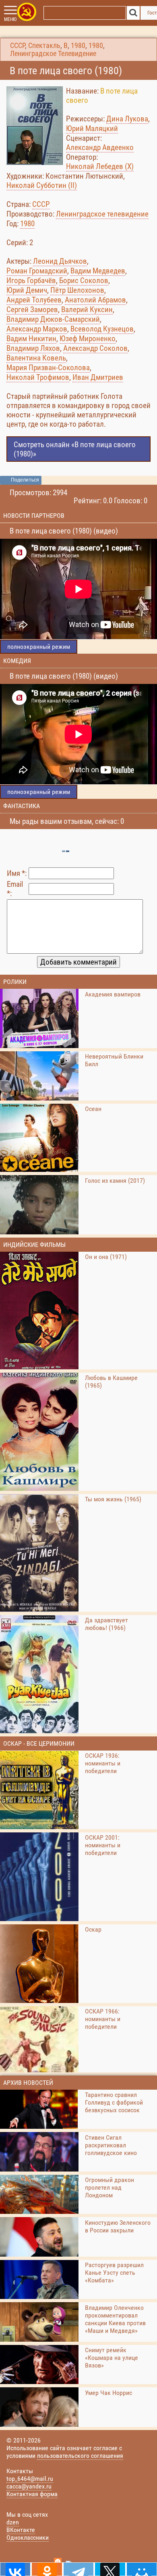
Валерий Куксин (87, 309)
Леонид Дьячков (60, 261)
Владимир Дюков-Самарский (53, 319)
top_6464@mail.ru (30, 2479)
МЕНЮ (10, 19)
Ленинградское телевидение (102, 214)
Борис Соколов (84, 280)
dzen (13, 2522)
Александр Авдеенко (100, 147)
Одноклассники (28, 2537)
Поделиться (25, 480)
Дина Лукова (127, 119)
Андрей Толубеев (34, 300)
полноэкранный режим (39, 647)
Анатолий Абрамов (95, 300)
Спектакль (44, 46)
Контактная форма (32, 2494)
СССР (18, 46)
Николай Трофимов (38, 377)
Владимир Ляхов (33, 348)
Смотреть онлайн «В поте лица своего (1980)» (75, 449)
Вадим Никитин (31, 339)
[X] (110, 2569)
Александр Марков (37, 329)
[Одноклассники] (47, 2569)
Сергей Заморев (32, 309)
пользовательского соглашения (80, 2456)
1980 (78, 46)
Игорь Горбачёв (31, 280)
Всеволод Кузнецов (102, 329)
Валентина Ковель (36, 358)
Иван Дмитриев (98, 377)
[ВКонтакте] (15, 2569)
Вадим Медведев (98, 271)
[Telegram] (78, 2569)
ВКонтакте (21, 2530)
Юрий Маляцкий (92, 128)
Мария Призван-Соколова (48, 368)
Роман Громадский (37, 271)
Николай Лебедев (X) (100, 166)
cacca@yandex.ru (29, 2486)
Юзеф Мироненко (88, 339)
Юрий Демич (27, 290)
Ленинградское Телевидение (53, 54)
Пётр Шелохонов (77, 290)
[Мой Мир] (142, 2569)
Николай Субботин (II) (42, 185)
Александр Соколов (95, 348)
